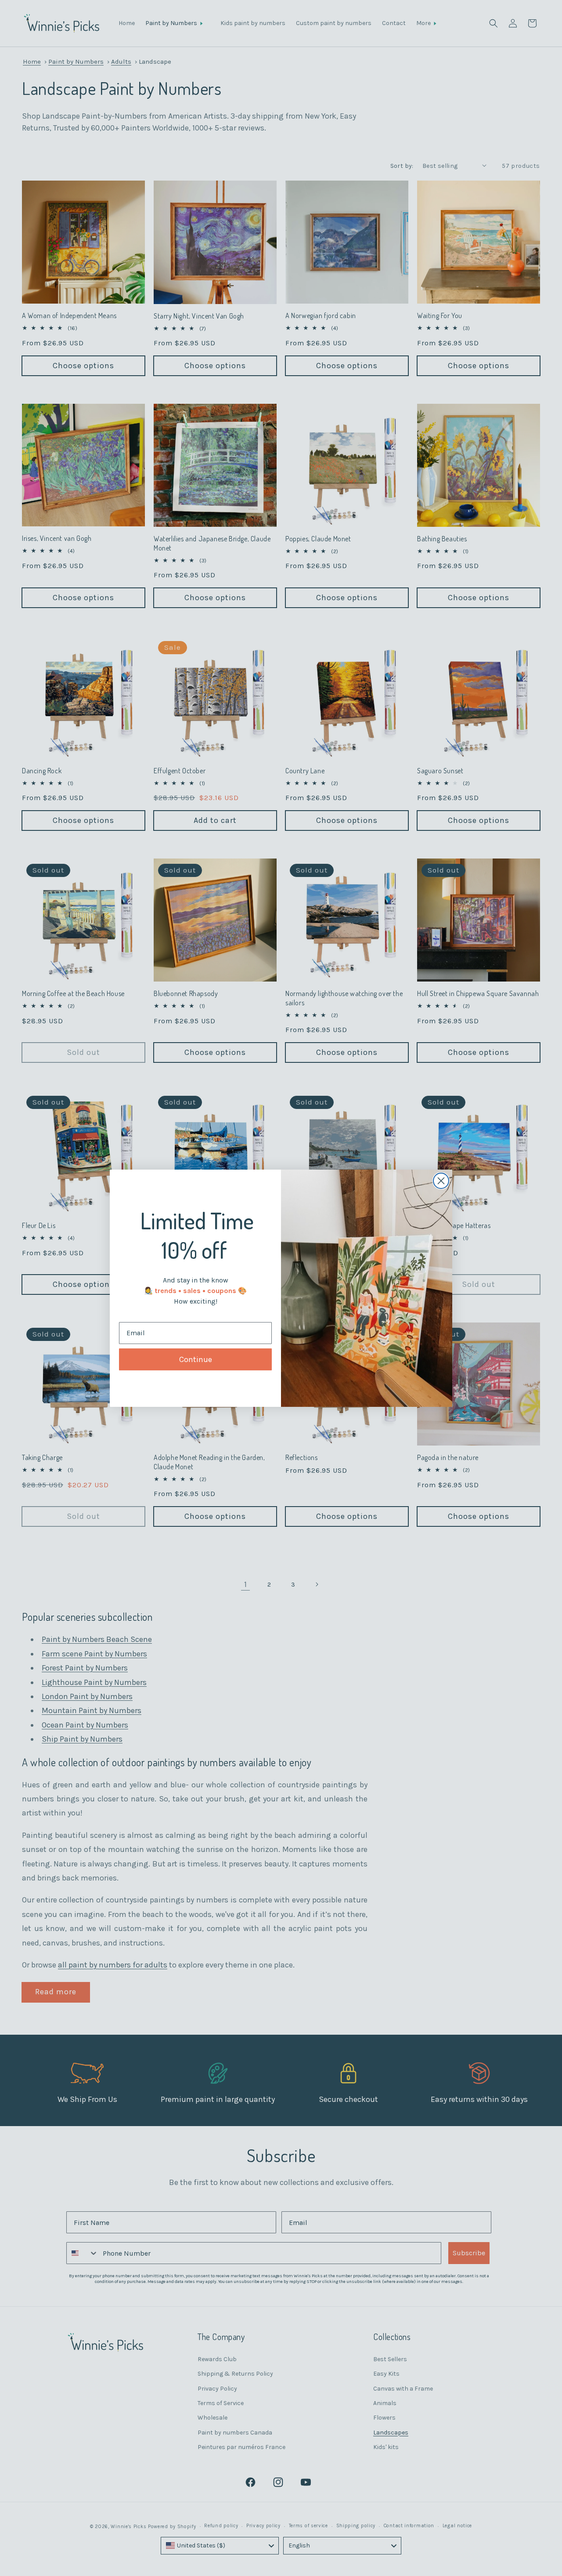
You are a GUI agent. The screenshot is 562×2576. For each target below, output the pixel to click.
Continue (196, 1359)
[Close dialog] (441, 1181)
